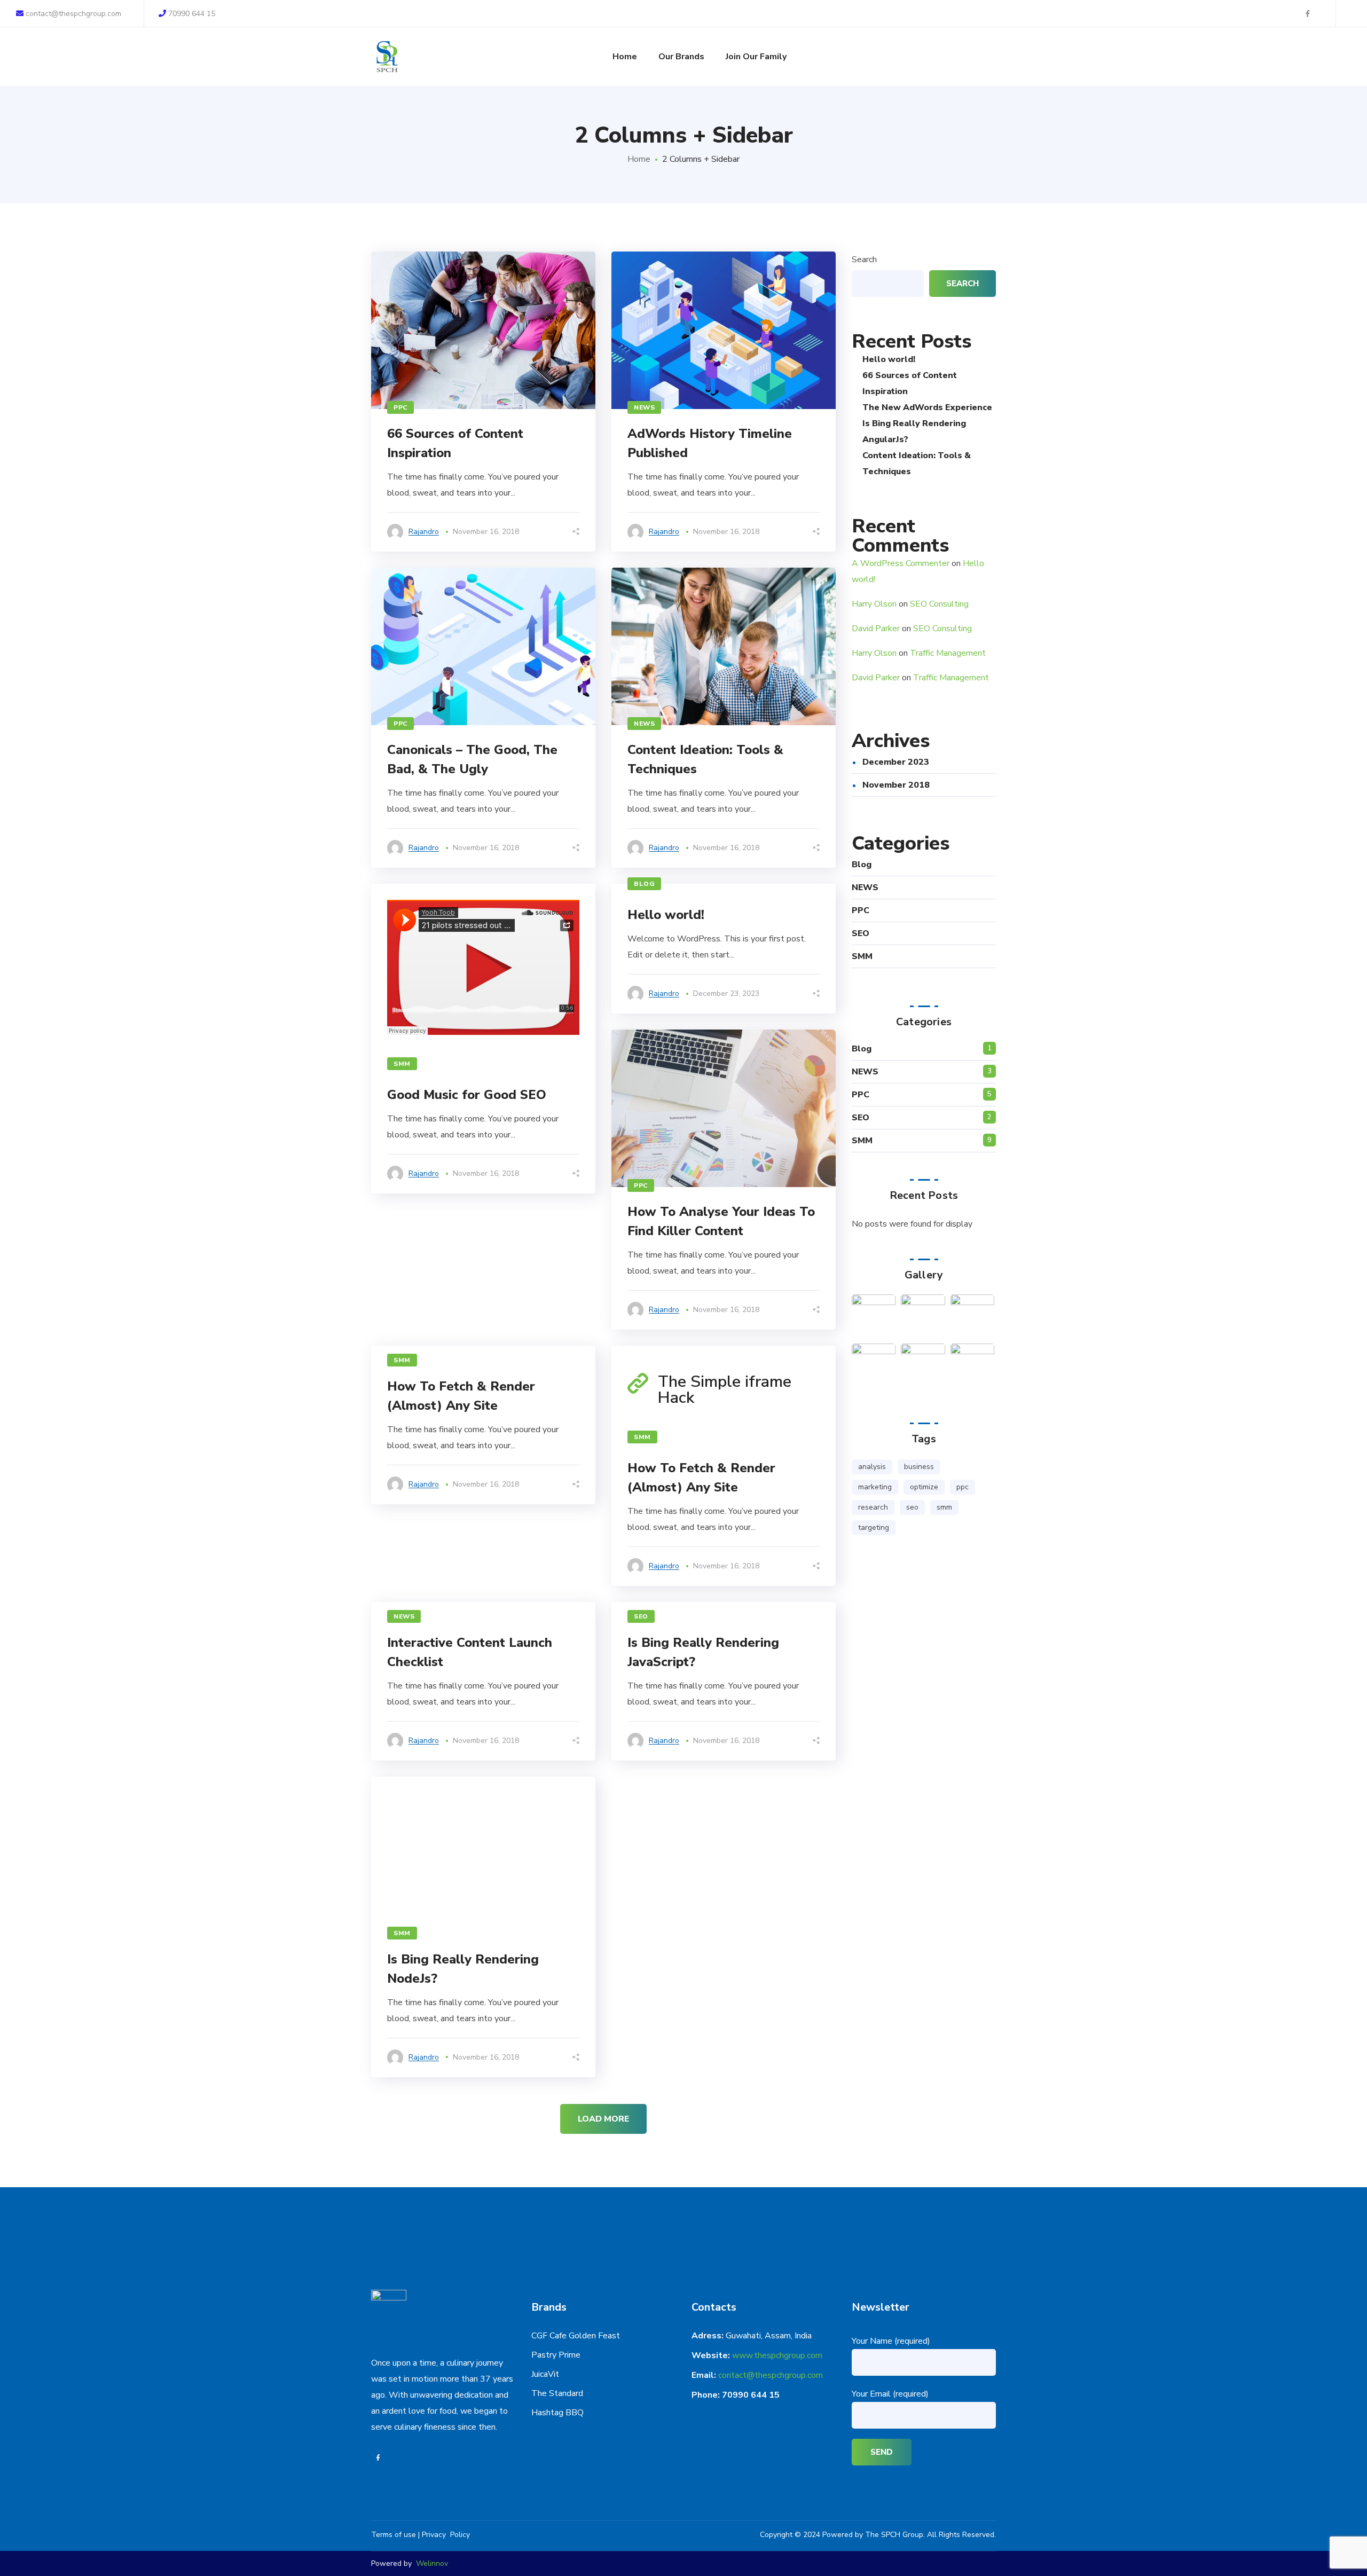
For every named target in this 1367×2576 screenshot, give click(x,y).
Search (864, 260)
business (919, 1467)
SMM (402, 1064)
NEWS (644, 407)
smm (944, 1507)
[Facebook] (378, 2458)
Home (639, 159)
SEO (861, 933)
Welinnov (432, 2563)
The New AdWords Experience (927, 407)
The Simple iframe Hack (725, 1390)
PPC (400, 407)
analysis (872, 1467)
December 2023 (896, 762)
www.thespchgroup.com (777, 2355)
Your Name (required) (891, 2341)
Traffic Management (948, 653)
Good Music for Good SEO (467, 1095)
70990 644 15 (192, 14)
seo (912, 1507)
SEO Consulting (939, 604)
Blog (644, 884)
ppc (963, 1487)
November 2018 (896, 785)
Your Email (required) (890, 2394)
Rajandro (424, 532)
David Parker (876, 629)
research (873, 1507)
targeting (874, 1527)
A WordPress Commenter (901, 563)
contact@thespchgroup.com (72, 14)
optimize (924, 1487)
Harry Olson (874, 604)
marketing (875, 1487)
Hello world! (666, 915)
